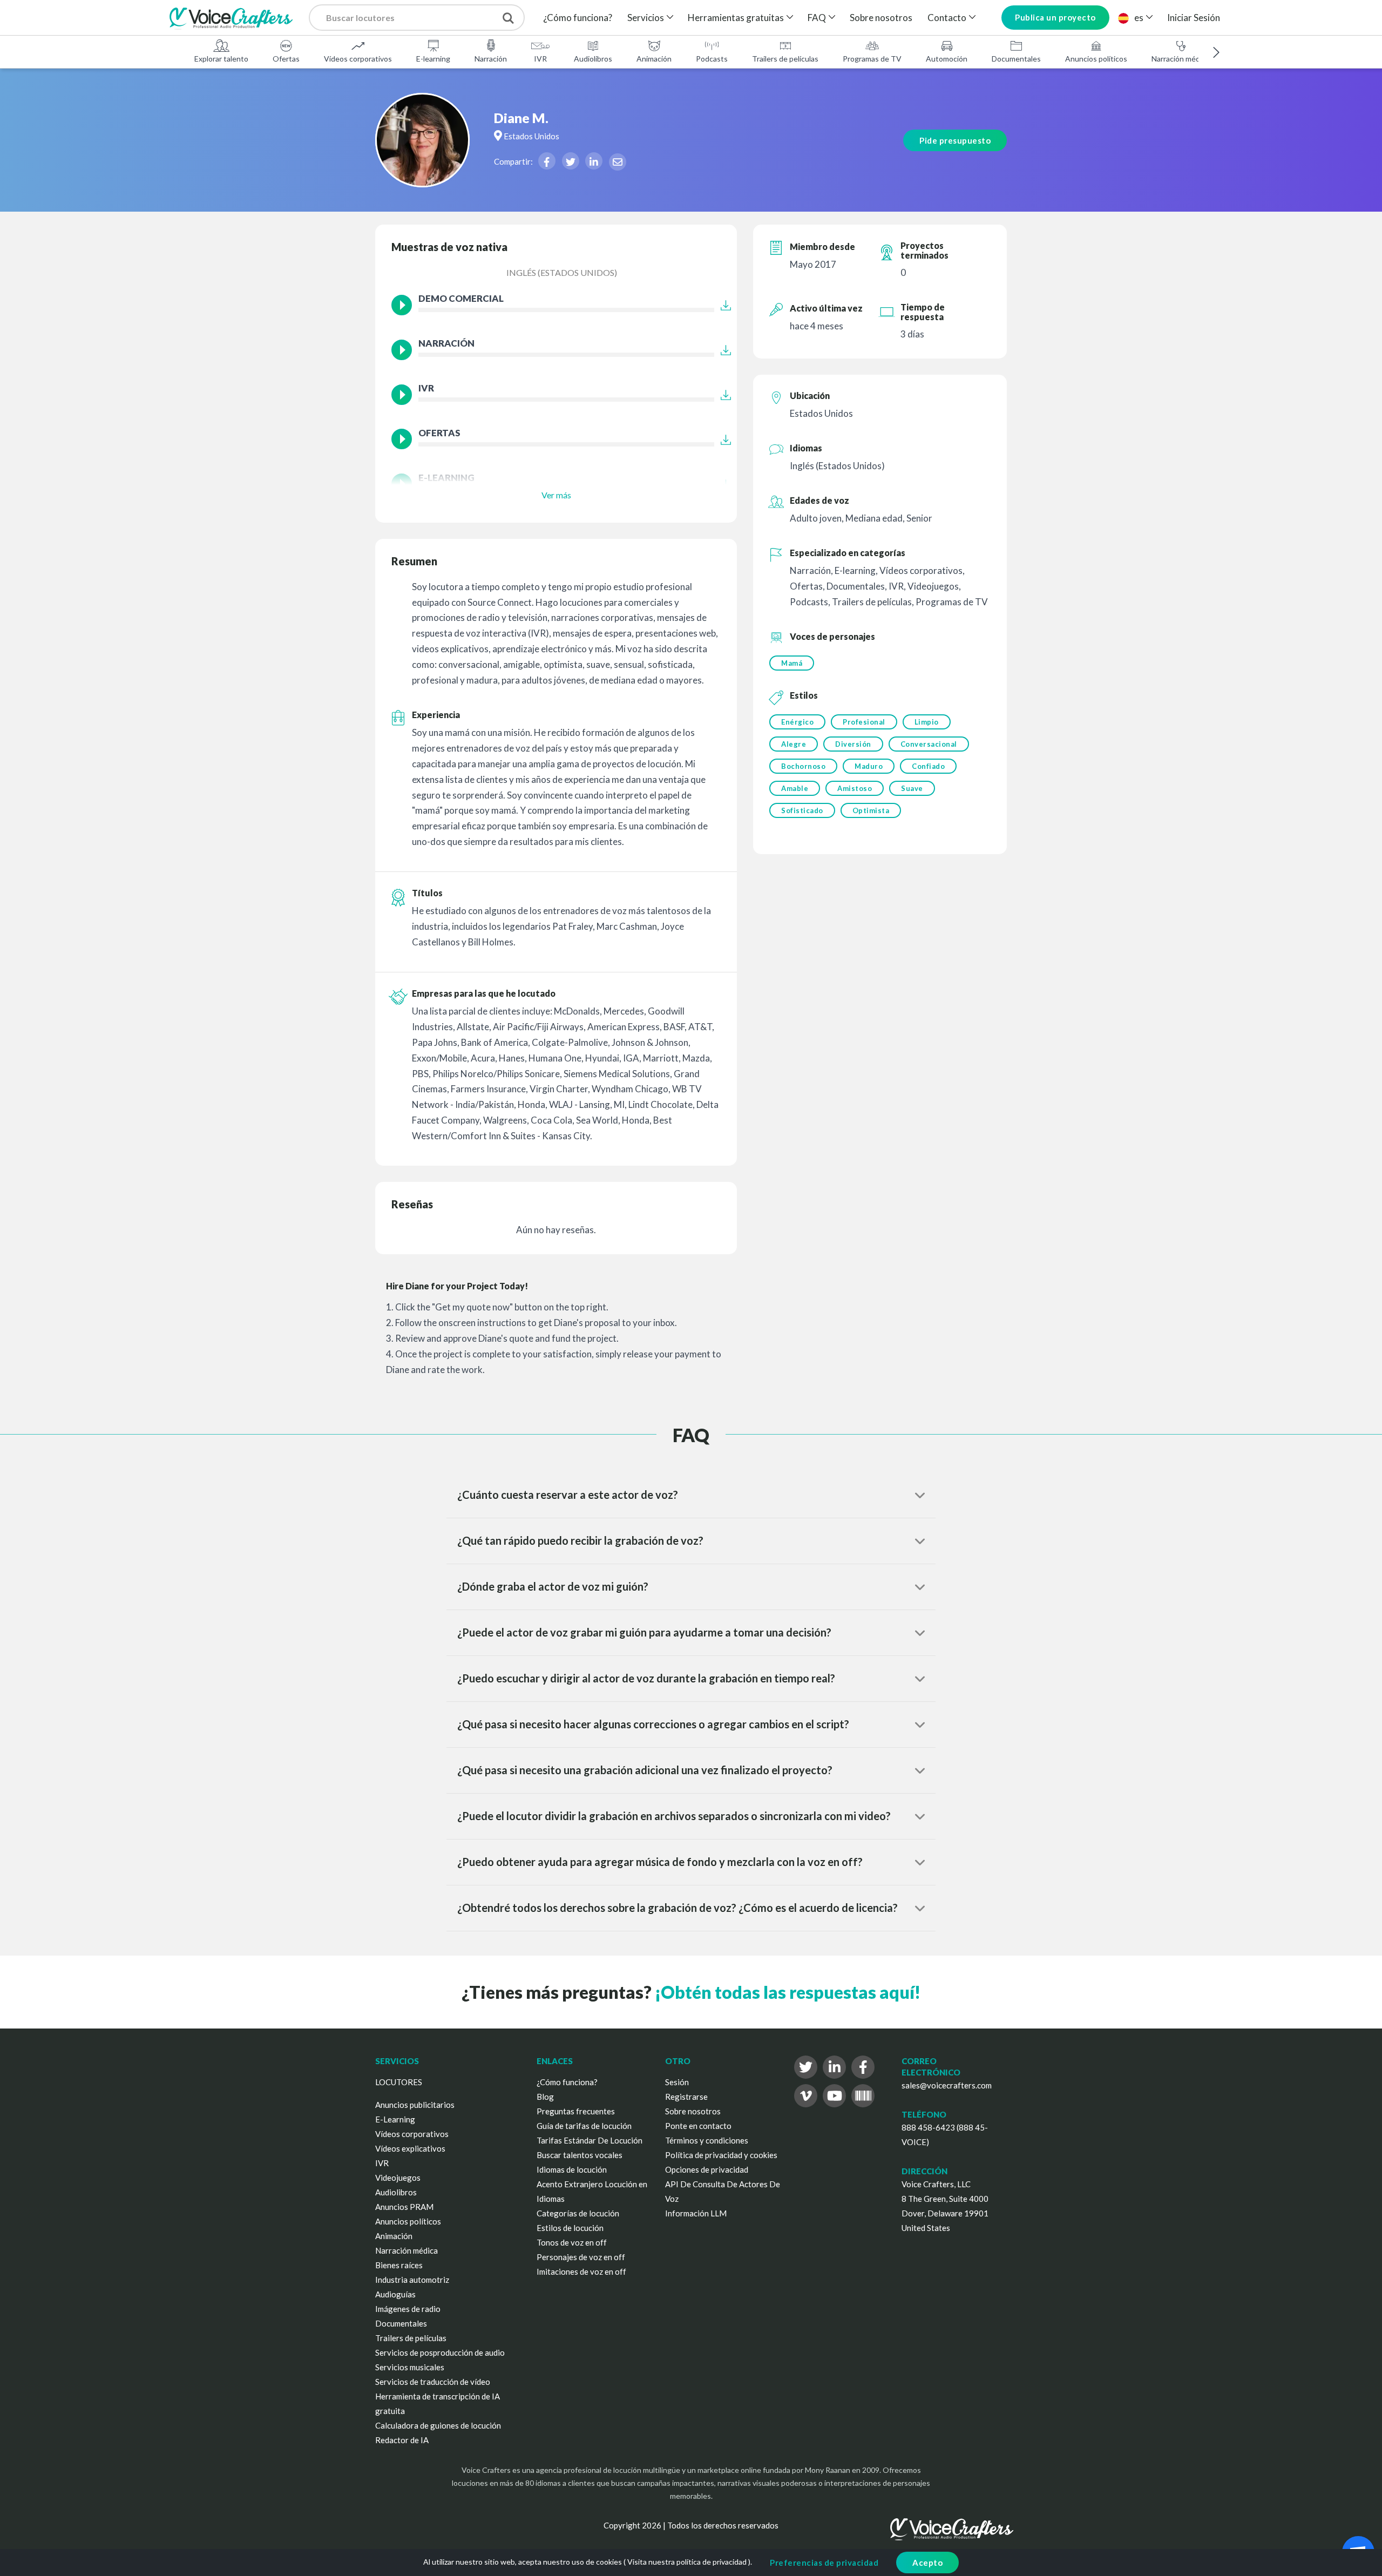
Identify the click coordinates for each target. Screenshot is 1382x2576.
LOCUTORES (399, 2082)
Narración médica (1180, 59)
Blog (545, 2097)
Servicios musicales (410, 2367)
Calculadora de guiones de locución (438, 2425)
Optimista (871, 810)
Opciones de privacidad (707, 2169)
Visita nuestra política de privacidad (687, 2562)
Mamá (792, 663)
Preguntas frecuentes (576, 2111)
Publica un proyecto (1055, 17)
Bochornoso (803, 766)
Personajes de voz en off (581, 2257)
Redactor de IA (402, 2440)
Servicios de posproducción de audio (440, 2352)
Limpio (927, 722)
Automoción (947, 59)
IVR (540, 59)
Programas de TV (872, 59)
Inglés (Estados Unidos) (562, 272)
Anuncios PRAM (404, 2207)
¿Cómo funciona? (578, 18)
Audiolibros (593, 59)
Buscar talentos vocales (580, 2155)
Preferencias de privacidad (824, 2563)
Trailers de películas (785, 59)
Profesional (864, 722)
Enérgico (797, 722)
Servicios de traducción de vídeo (433, 2382)
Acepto (927, 2563)
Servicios (646, 18)
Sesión (677, 2082)
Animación (654, 59)
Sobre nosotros (881, 18)
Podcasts (712, 59)
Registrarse (686, 2097)
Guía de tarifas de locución (584, 2126)
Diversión (853, 744)
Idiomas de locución (572, 2169)
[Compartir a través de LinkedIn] (594, 161)
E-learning (433, 59)
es (1139, 18)
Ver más (556, 495)
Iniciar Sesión (1194, 18)
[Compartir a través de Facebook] (547, 161)
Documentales (1016, 59)
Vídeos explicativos (410, 2148)
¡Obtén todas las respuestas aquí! (788, 1992)
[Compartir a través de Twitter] (571, 161)
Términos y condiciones (707, 2140)
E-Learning (395, 2119)
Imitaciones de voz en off (581, 2271)
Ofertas (286, 59)
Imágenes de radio (408, 2309)
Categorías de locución (578, 2213)
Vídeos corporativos (358, 59)
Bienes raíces (399, 2265)
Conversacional (929, 744)
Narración (491, 59)
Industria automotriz (412, 2280)
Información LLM (696, 2213)
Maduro (869, 766)
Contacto (947, 18)
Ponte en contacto (698, 2126)
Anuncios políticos (1096, 59)
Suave (912, 788)
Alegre (794, 744)
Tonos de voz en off (572, 2242)
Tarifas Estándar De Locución (590, 2140)
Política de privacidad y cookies (721, 2155)
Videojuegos (398, 2178)
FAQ (817, 18)
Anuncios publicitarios (415, 2105)
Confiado (928, 766)
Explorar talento (221, 59)
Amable (795, 788)
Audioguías (395, 2294)
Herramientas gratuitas (736, 18)
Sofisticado (802, 810)
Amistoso (855, 788)
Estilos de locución (570, 2228)
